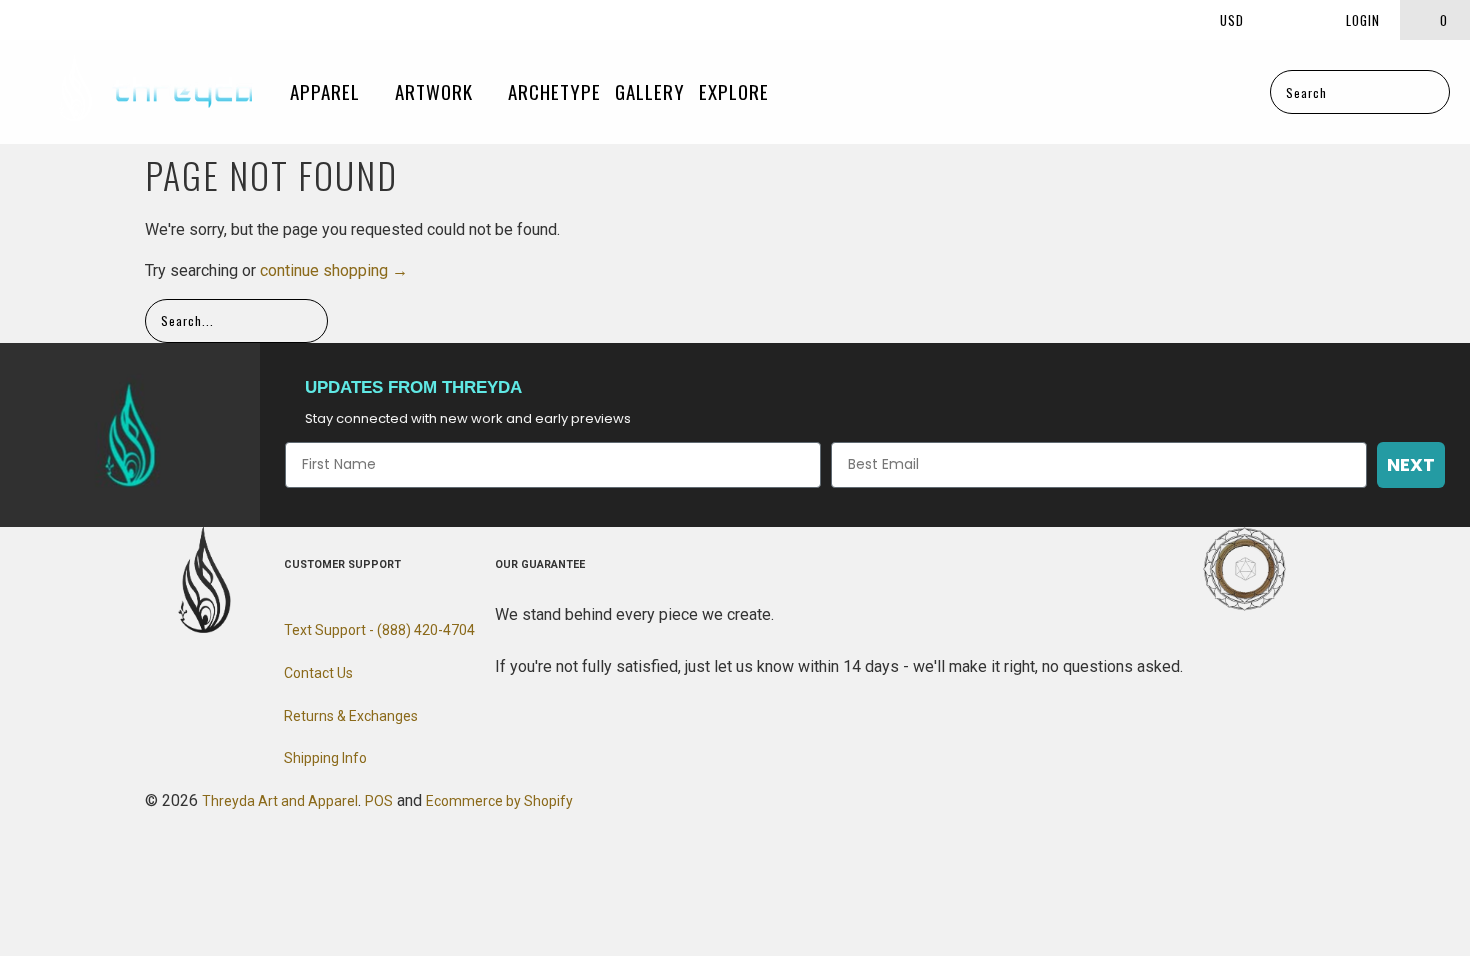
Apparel (327, 91)
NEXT (1411, 464)
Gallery (650, 91)
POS (379, 801)
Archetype (554, 91)
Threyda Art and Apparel (280, 801)
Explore (736, 91)
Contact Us (318, 673)
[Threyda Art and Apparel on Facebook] (24, 19)
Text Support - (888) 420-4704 (379, 630)
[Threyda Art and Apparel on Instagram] (56, 19)
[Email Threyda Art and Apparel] (89, 19)
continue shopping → (334, 270)
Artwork (436, 91)
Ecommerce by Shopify (499, 801)
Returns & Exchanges (351, 716)
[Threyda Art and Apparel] (155, 92)
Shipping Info (325, 758)
